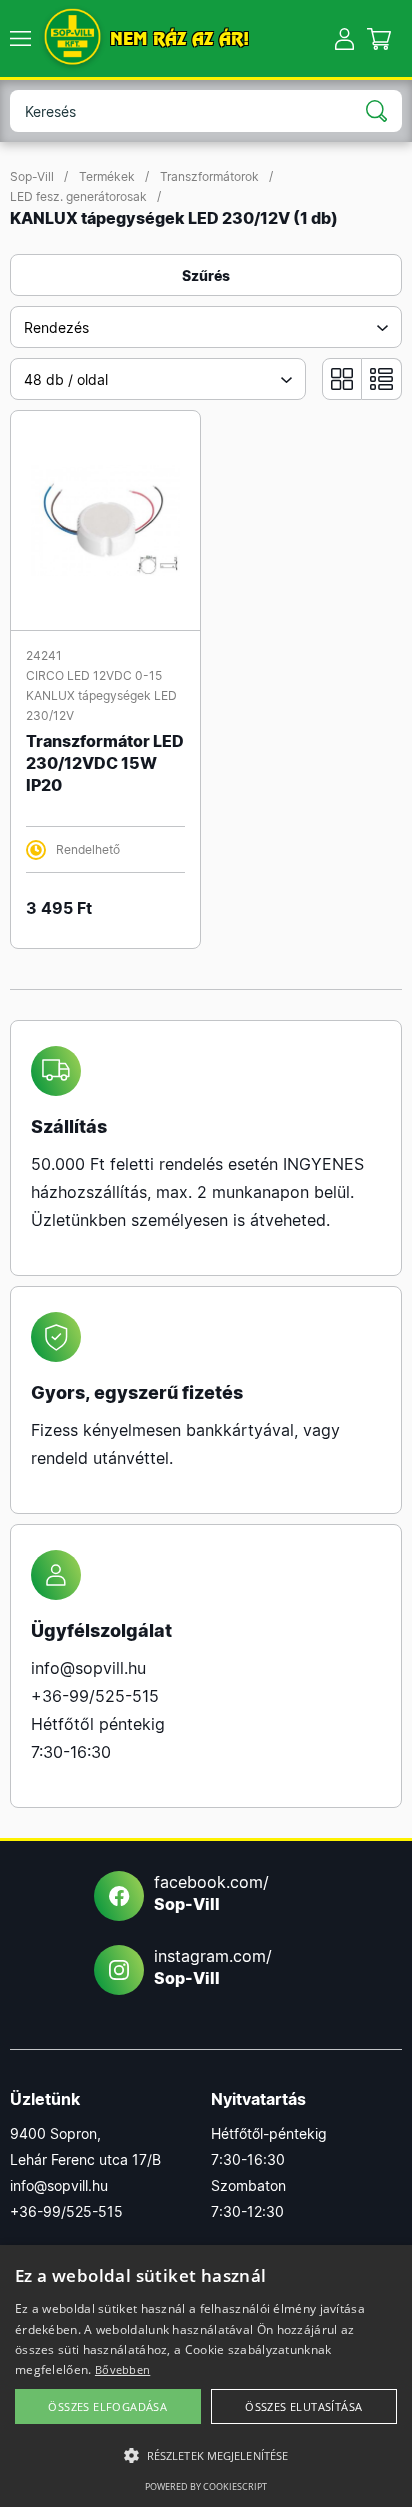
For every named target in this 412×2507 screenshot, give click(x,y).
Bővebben (122, 2369)
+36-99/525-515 (95, 1696)
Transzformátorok (209, 176)
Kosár (379, 38)
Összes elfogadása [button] (107, 2406)
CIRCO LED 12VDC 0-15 (94, 675)
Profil (344, 38)
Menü (20, 39)
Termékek (107, 176)
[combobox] (206, 327)
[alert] (206, 2376)
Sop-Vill (32, 176)
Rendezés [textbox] (56, 327)
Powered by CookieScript (206, 2486)
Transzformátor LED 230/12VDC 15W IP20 (105, 763)
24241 (44, 655)
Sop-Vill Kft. (72, 38)
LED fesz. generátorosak (78, 196)
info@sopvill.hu (88, 1668)
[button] (206, 2456)
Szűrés (206, 275)
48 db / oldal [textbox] (66, 379)
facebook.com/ (211, 1893)
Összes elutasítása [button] (303, 2406)
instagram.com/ (213, 1967)
